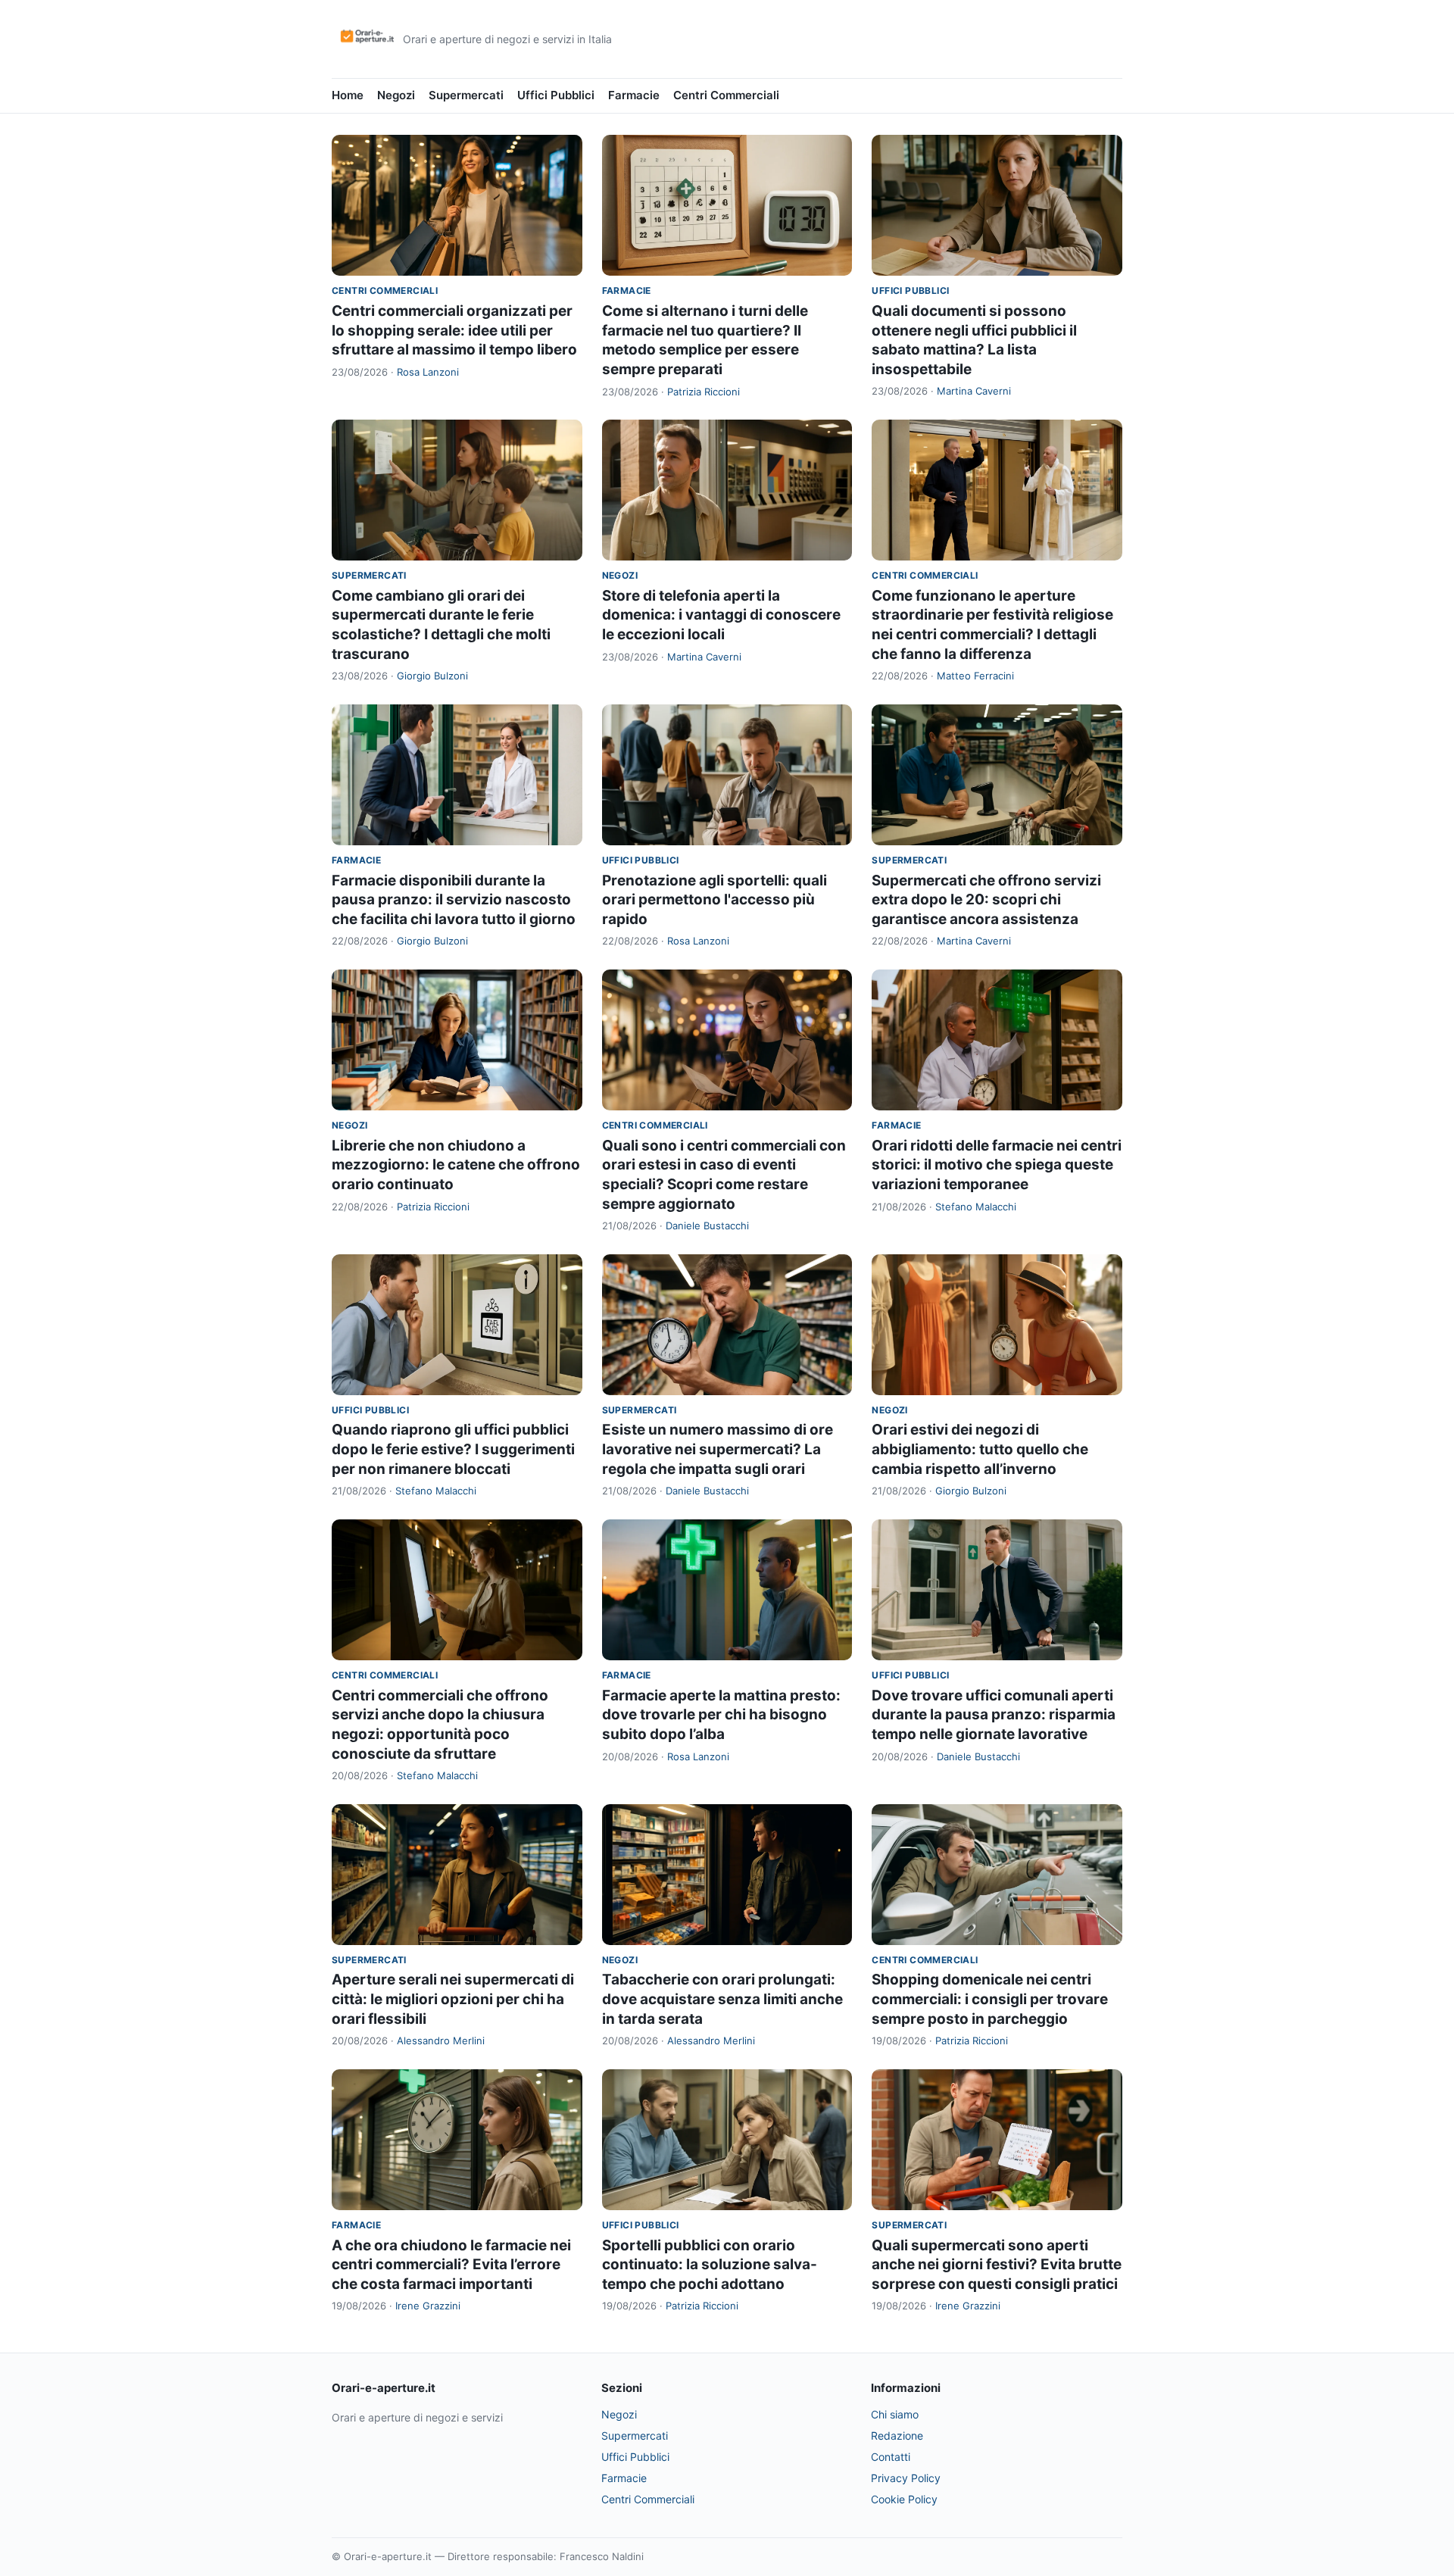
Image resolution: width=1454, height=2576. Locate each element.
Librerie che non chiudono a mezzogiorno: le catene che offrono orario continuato (456, 1165)
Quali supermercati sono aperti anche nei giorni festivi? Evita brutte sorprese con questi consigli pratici (997, 2265)
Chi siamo (895, 2414)
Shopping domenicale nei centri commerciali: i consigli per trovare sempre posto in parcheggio (990, 1999)
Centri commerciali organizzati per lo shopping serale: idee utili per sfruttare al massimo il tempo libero (454, 330)
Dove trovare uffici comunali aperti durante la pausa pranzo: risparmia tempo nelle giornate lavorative (994, 1715)
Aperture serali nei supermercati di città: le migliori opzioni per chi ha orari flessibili (453, 1999)
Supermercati (466, 95)
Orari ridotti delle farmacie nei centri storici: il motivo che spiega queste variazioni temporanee (997, 1165)
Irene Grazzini (428, 2306)
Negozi (396, 95)
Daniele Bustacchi (707, 1226)
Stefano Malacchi (976, 1207)
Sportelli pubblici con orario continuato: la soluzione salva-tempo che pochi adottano (710, 2265)
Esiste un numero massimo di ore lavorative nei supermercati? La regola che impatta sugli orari (718, 1449)
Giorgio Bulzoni (432, 676)
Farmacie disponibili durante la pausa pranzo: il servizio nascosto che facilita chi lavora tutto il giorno (454, 900)
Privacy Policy (906, 2478)
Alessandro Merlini (441, 2041)
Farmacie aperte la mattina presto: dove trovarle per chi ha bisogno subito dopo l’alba (721, 1715)
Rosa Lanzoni (428, 372)
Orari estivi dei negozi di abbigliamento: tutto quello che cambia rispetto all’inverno (980, 1449)
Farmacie (634, 95)
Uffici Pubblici (556, 95)
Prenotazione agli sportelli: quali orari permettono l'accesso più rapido (715, 900)
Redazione (897, 2435)
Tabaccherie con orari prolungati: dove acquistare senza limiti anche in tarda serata (722, 1999)
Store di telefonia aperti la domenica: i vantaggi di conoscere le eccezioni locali (721, 615)
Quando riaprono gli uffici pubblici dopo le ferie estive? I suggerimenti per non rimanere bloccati (453, 1449)
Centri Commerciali (726, 95)
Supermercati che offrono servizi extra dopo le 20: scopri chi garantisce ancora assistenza (986, 900)
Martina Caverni (974, 391)
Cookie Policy (904, 2499)
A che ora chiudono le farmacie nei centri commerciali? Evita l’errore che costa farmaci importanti (451, 2265)
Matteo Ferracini (975, 676)
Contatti (891, 2457)
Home (348, 95)
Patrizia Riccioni (704, 392)
